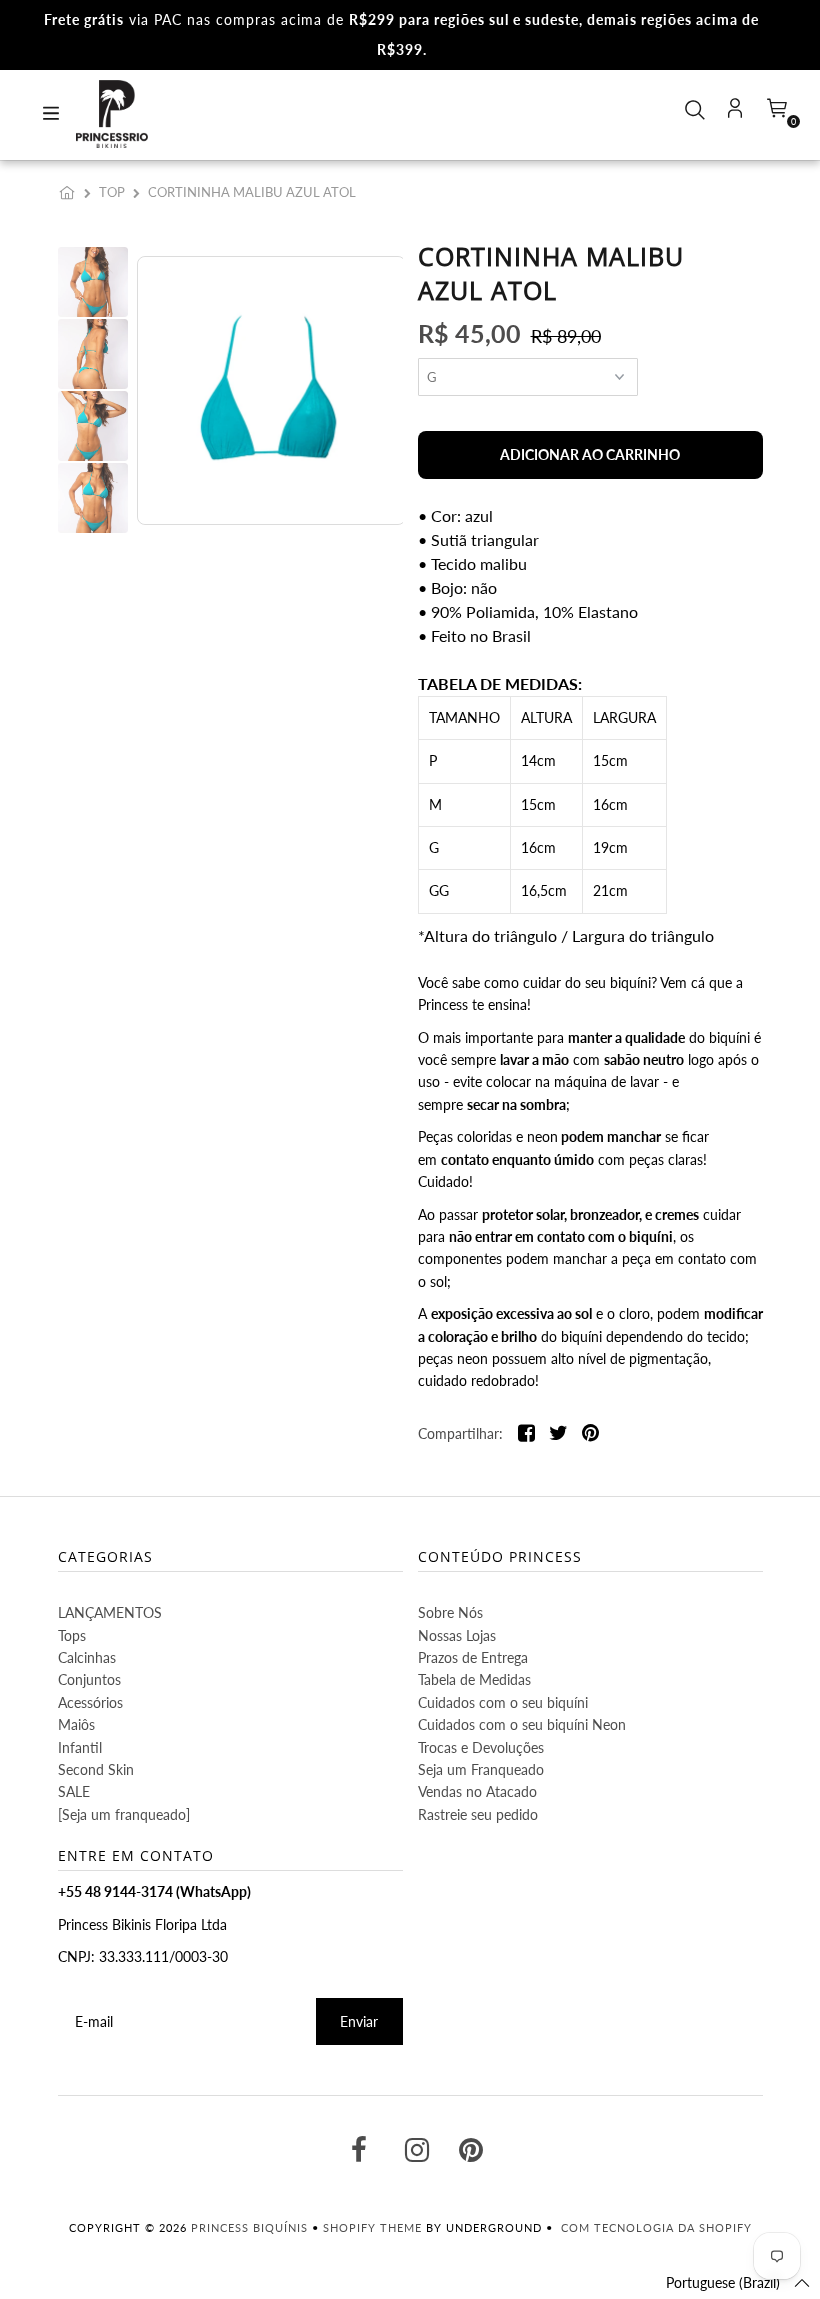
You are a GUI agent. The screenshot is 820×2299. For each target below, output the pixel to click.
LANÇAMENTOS (110, 1612)
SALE (74, 1791)
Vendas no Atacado (477, 1791)
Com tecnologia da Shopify (656, 2227)
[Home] (71, 192)
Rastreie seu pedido (478, 1814)
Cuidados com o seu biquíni (503, 1702)
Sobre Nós (450, 1612)
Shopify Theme (372, 2227)
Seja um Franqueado (481, 1769)
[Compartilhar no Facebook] (526, 1434)
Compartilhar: (460, 1433)
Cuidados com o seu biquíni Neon (522, 1724)
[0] (775, 114)
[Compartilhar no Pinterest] (590, 1434)
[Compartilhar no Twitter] (558, 1434)
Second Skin (96, 1769)
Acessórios (90, 1702)
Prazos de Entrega (473, 1657)
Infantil (80, 1747)
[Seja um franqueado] (124, 1814)
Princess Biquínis (249, 2227)
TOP (112, 192)
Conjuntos (89, 1679)
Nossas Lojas (457, 1635)
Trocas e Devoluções (481, 1747)
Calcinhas (87, 1657)
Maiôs (76, 1724)
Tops (72, 1635)
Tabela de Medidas (474, 1679)
